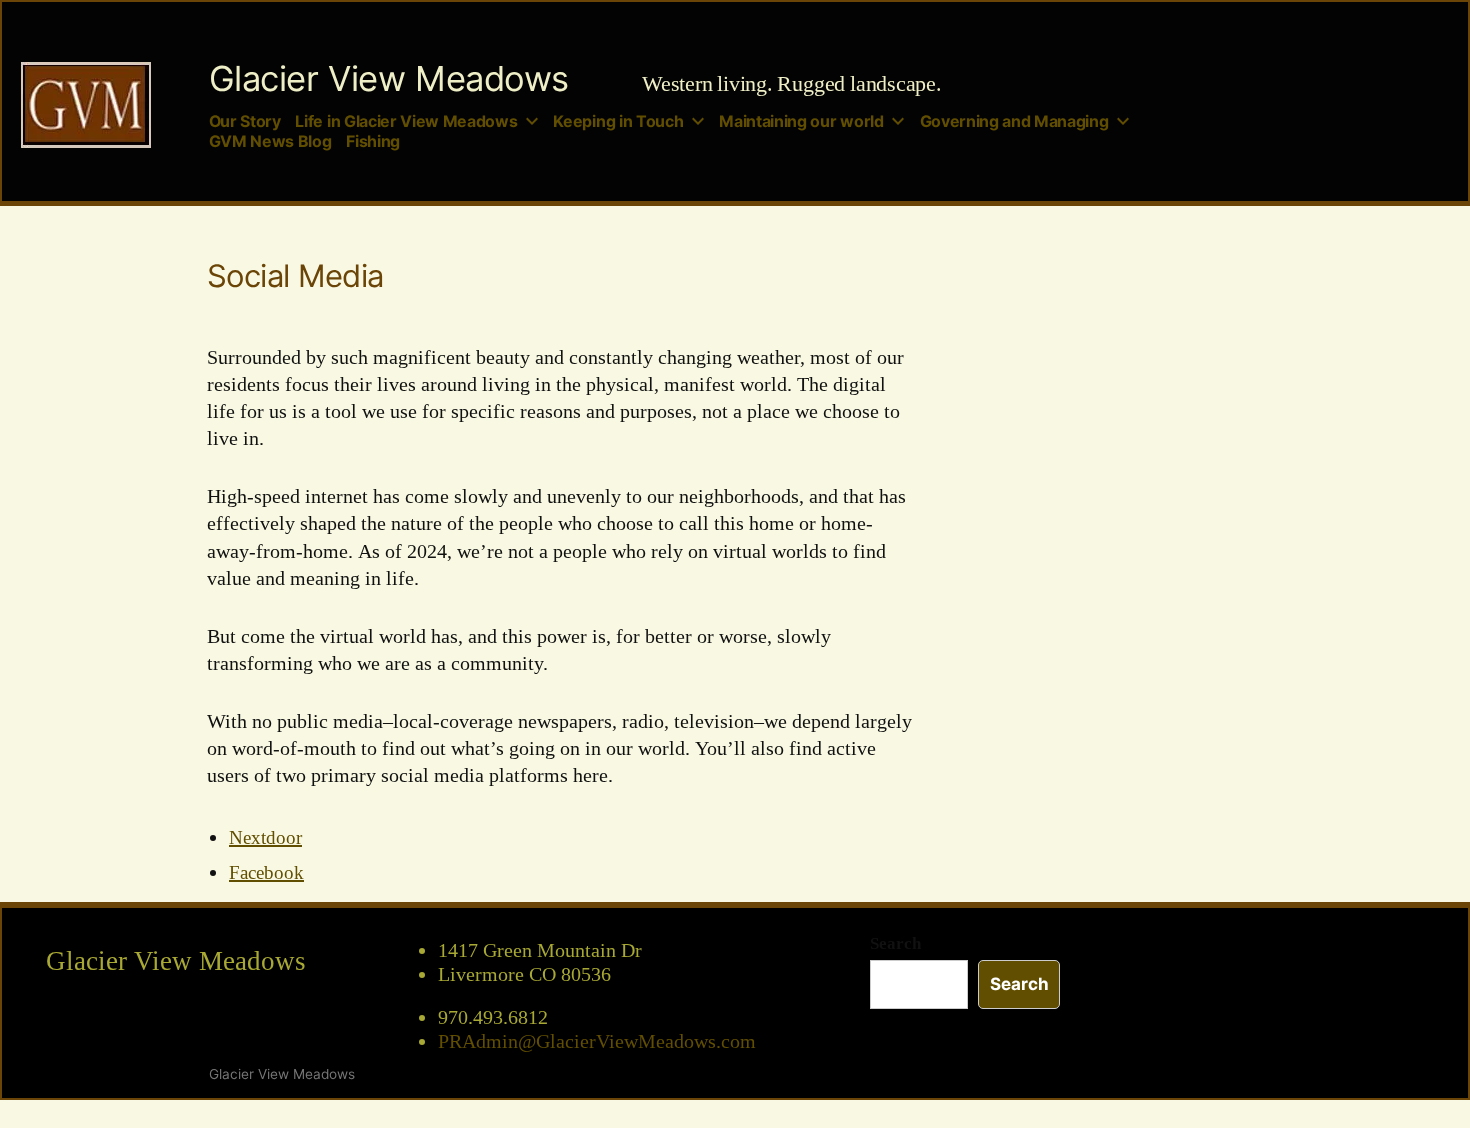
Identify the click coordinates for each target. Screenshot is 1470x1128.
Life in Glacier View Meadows (406, 121)
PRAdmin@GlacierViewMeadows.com (597, 1042)
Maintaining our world (801, 121)
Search (895, 943)
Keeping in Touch (618, 121)
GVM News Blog (270, 141)
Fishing (373, 141)
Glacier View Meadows (389, 78)
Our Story (245, 121)
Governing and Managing (1014, 121)
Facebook (266, 873)
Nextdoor (265, 838)
